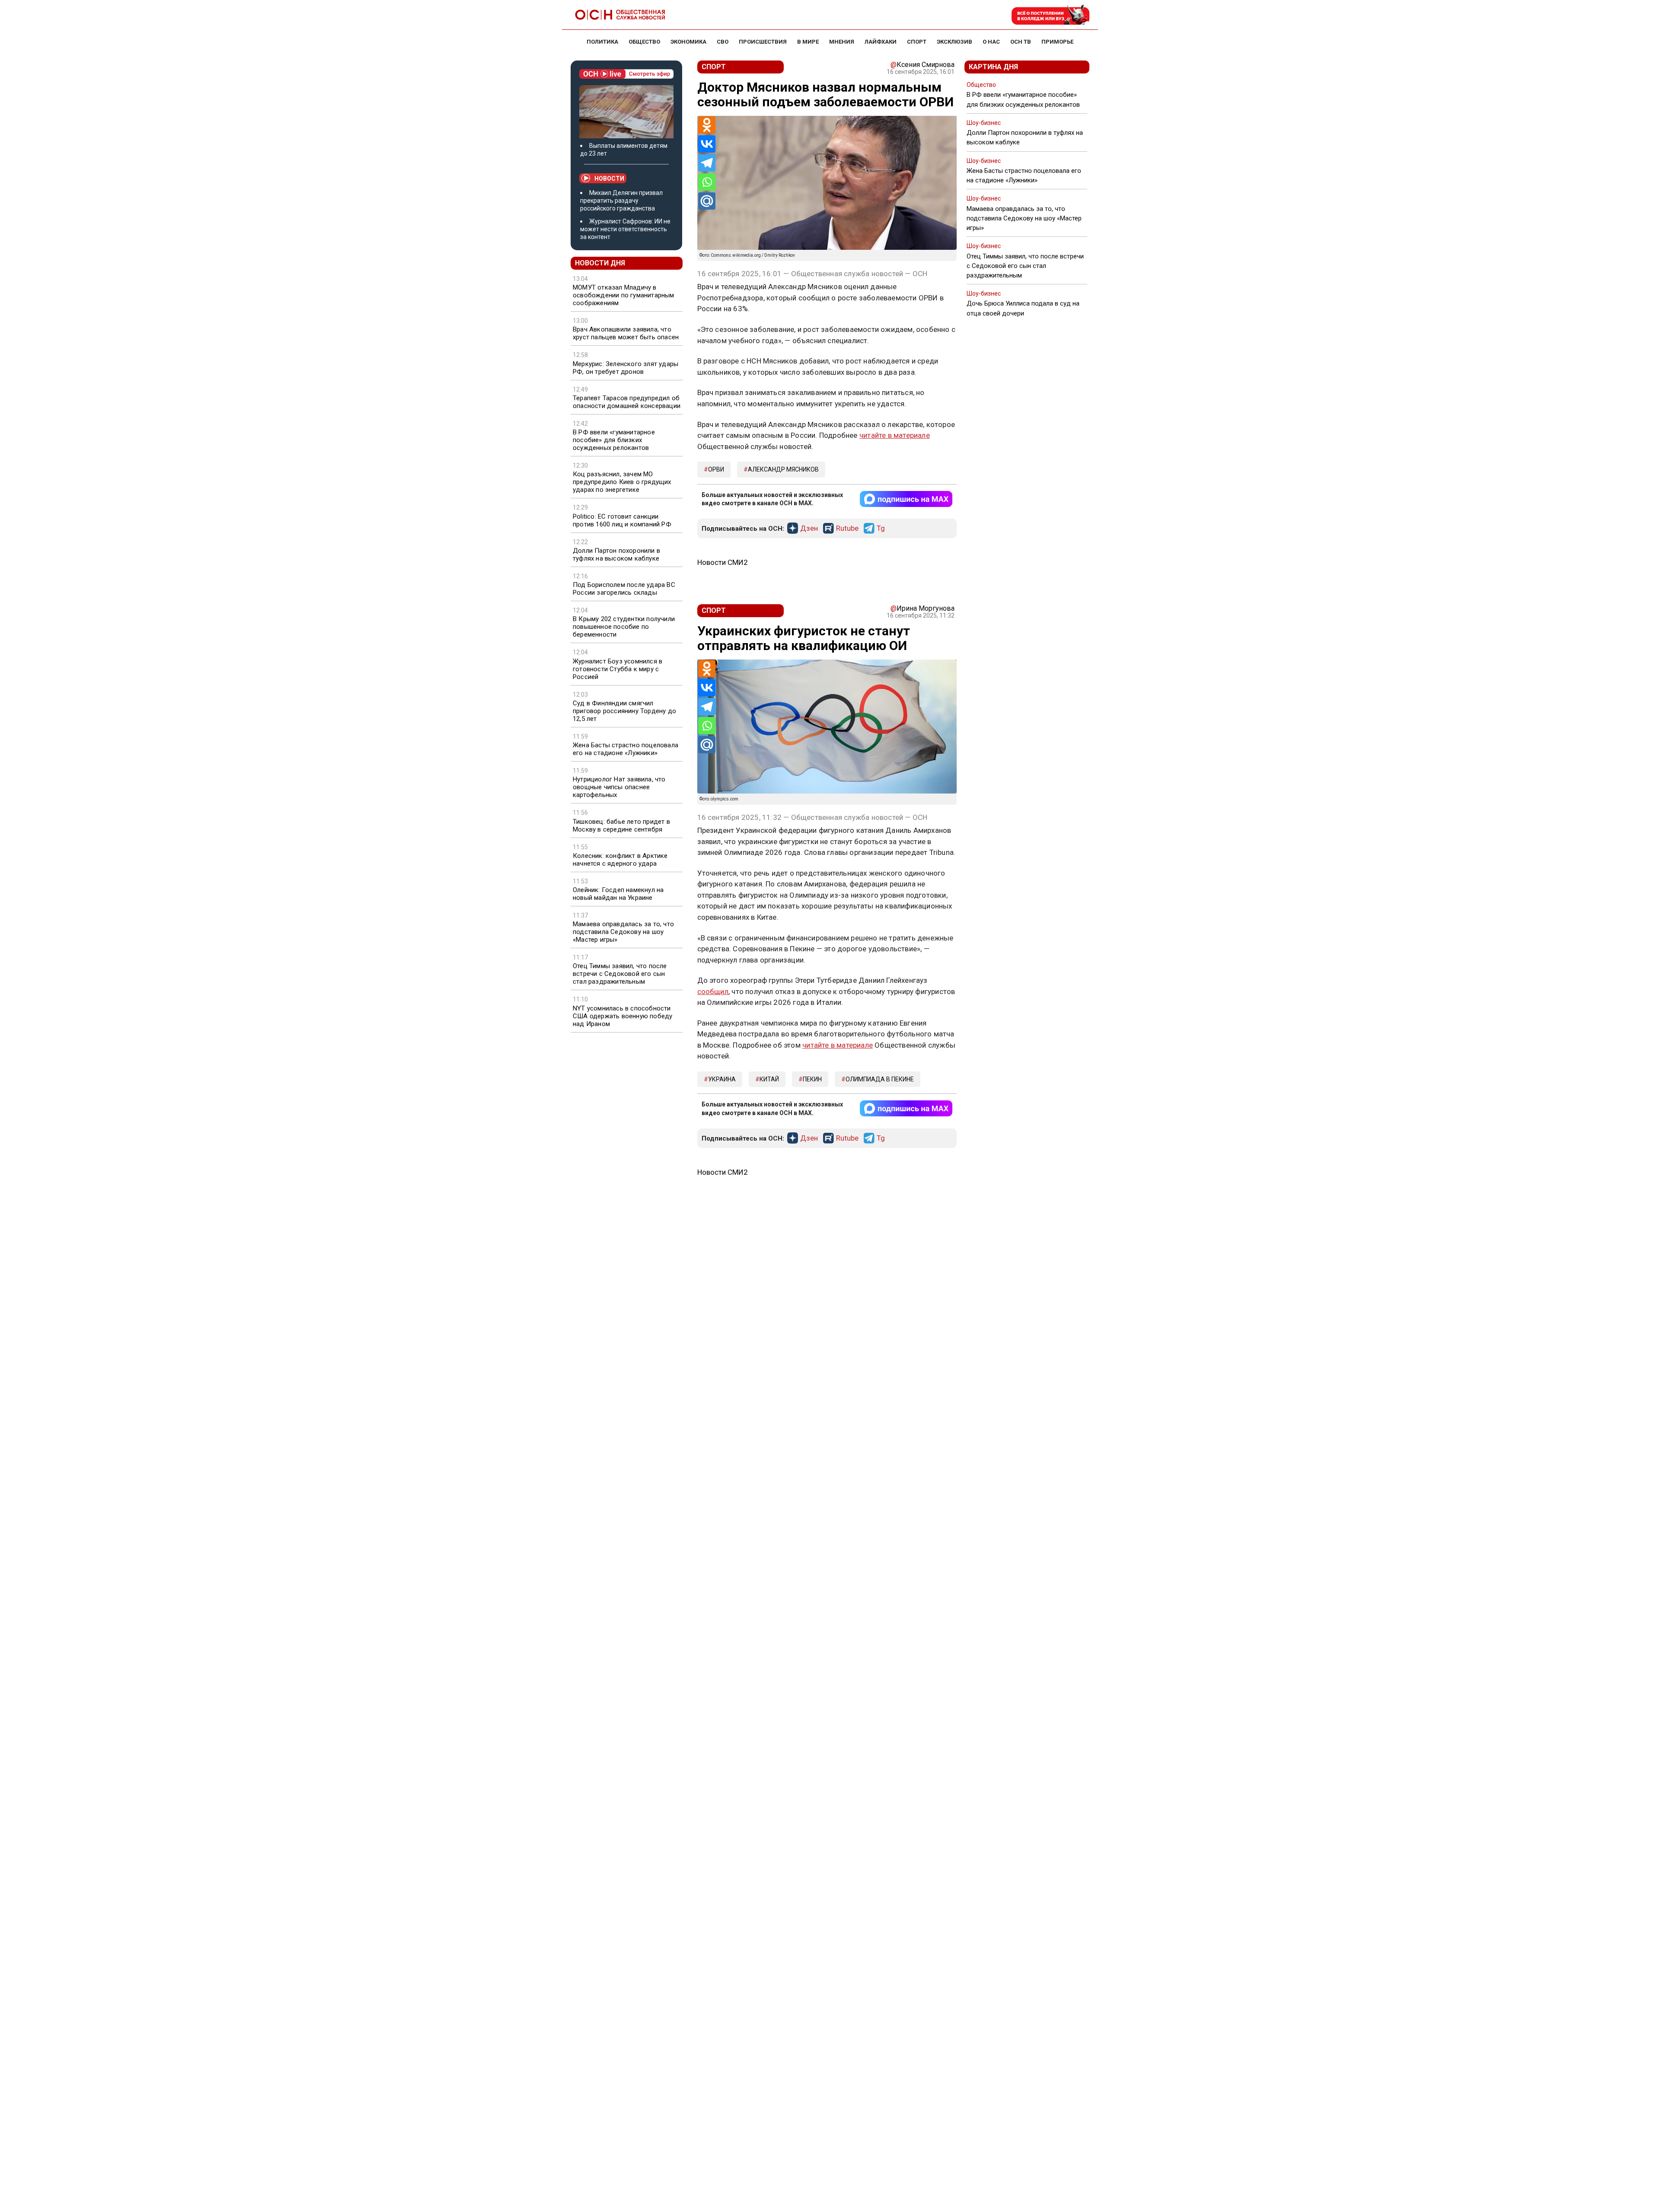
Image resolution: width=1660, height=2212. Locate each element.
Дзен (809, 529)
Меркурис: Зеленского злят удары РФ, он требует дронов (626, 368)
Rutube (847, 529)
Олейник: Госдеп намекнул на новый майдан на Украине (618, 894)
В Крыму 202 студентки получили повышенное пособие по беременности (624, 627)
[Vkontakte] (707, 144)
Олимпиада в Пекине (880, 1079)
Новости (609, 178)
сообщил (713, 991)
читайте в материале (895, 435)
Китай (769, 1079)
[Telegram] (707, 163)
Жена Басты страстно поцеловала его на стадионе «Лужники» (626, 749)
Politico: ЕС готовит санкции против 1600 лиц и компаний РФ (622, 520)
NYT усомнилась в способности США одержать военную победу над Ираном (622, 1016)
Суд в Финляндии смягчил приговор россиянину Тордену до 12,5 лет (624, 711)
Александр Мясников (783, 469)
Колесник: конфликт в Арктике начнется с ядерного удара (620, 860)
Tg (881, 529)
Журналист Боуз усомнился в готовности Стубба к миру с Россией (618, 669)
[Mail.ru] (707, 201)
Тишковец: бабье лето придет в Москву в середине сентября (621, 826)
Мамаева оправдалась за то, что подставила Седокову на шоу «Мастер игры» (623, 932)
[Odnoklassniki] (707, 125)
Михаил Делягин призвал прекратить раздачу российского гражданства (621, 201)
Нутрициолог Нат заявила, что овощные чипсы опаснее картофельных (619, 787)
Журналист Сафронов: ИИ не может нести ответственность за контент (625, 229)
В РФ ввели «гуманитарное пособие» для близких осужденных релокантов (614, 440)
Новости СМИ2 (723, 562)
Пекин (812, 1079)
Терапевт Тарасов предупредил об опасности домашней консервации (627, 402)
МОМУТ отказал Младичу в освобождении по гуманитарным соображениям (624, 295)
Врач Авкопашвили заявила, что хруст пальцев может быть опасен (626, 333)
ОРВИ (716, 469)
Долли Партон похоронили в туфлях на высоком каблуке (616, 555)
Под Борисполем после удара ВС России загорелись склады (624, 589)
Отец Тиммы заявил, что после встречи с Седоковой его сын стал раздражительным (620, 974)
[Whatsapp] (707, 182)
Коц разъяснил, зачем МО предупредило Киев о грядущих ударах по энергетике (622, 482)
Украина (722, 1079)
